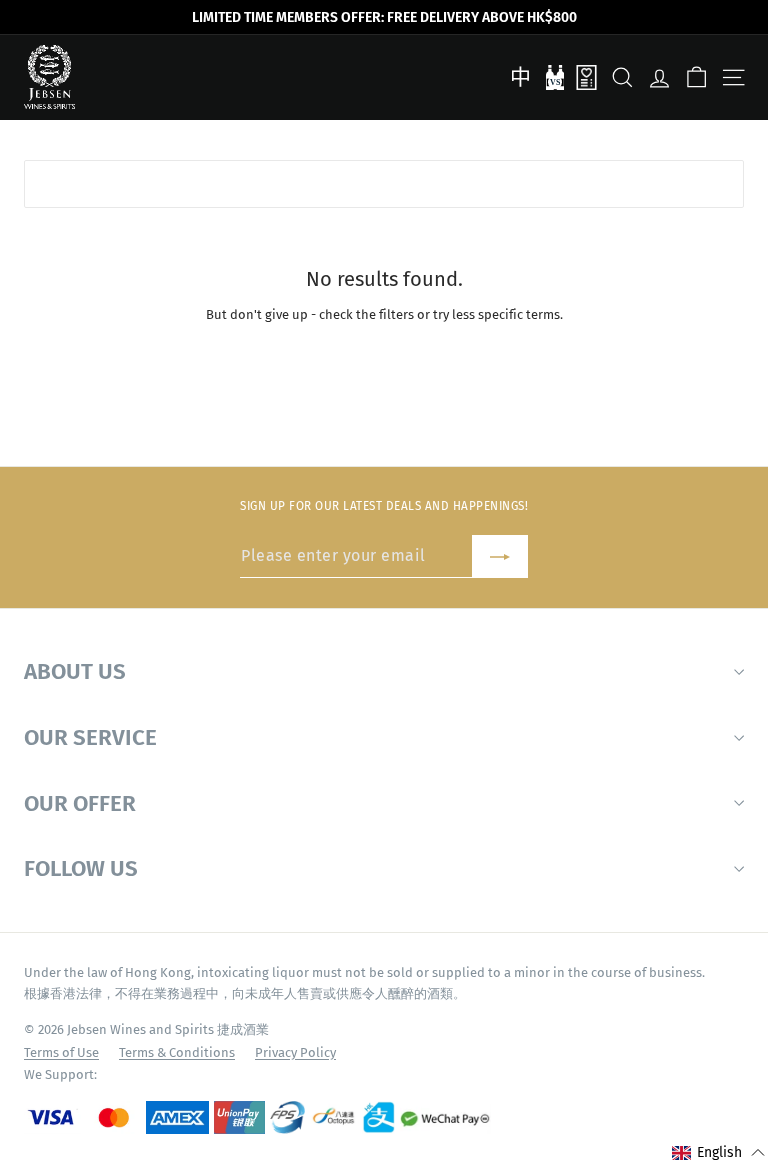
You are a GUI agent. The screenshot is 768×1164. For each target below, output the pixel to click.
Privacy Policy (295, 1052)
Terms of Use (61, 1052)
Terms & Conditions (177, 1052)
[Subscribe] (500, 556)
